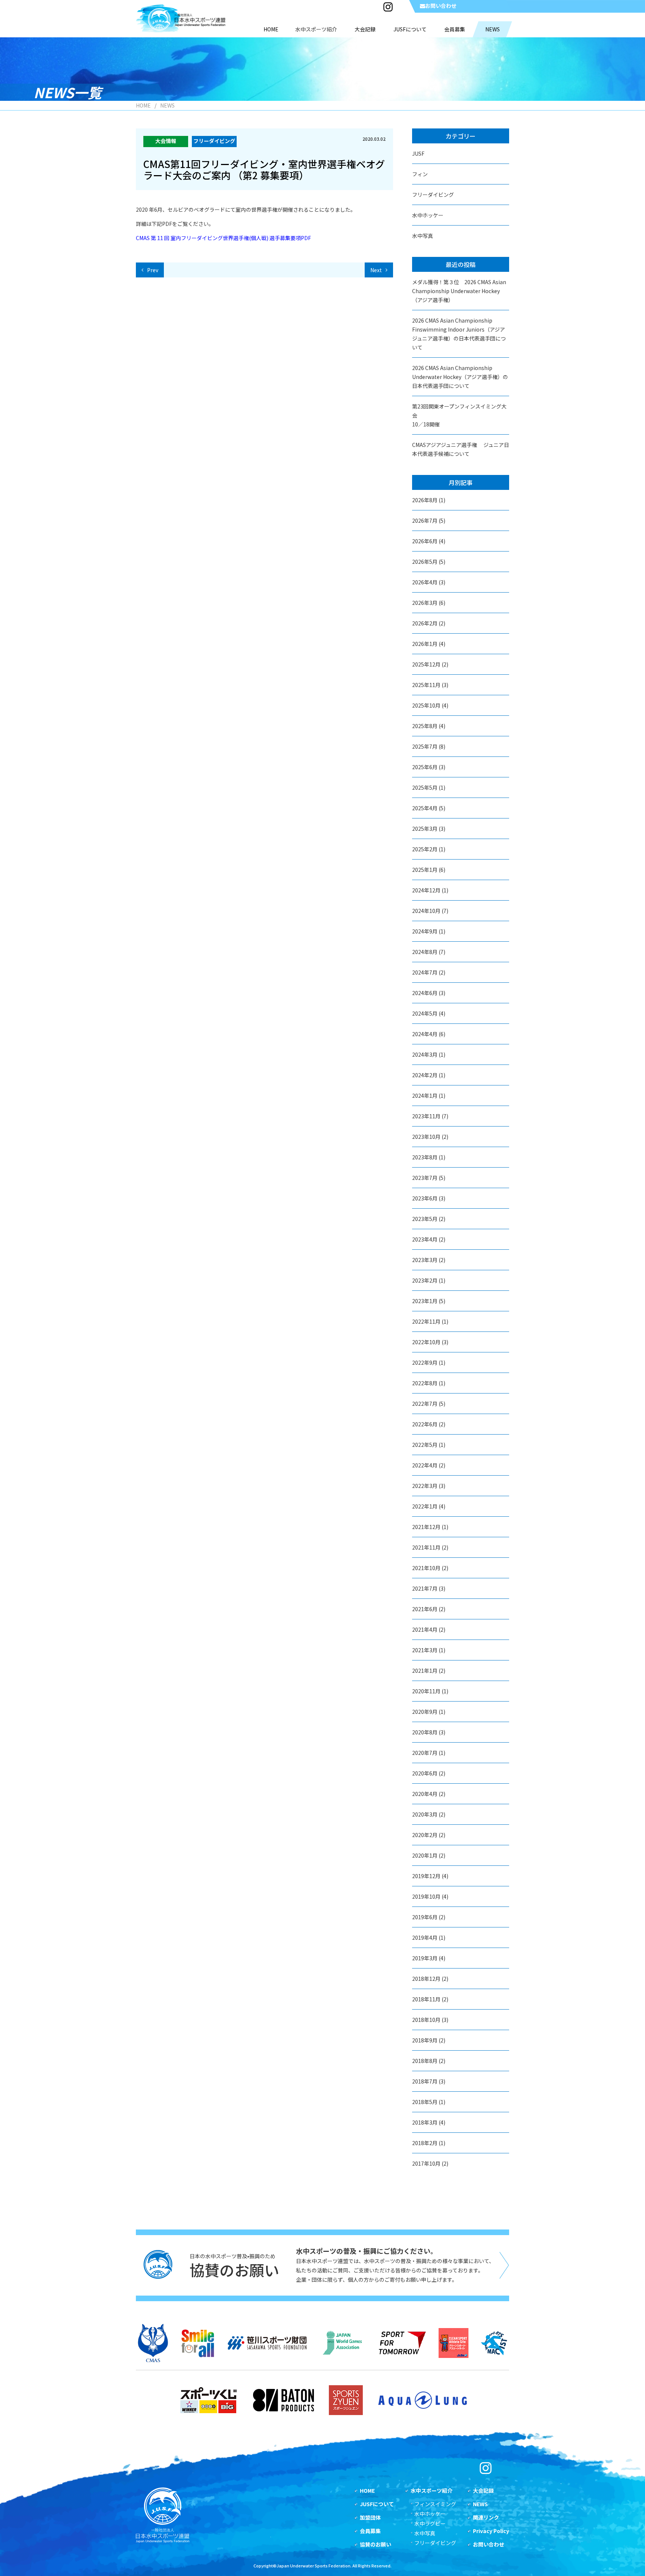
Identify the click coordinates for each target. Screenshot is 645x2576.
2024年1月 (425, 1096)
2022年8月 (425, 1383)
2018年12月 (426, 1979)
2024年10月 (426, 911)
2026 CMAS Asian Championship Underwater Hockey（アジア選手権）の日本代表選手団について (460, 377)
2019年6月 (425, 1917)
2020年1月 (425, 1855)
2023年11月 (426, 1116)
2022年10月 (426, 1342)
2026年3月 (425, 603)
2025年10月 (426, 705)
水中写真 (423, 236)
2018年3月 (425, 2122)
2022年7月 (425, 1404)
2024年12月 (426, 890)
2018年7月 (425, 2081)
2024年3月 (425, 1054)
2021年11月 (426, 1547)
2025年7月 (425, 746)
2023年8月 (425, 1157)
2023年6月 (425, 1198)
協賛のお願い (376, 2544)
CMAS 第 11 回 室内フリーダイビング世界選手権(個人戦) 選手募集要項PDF (223, 238)
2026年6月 (425, 541)
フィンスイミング (435, 2504)
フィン (420, 174)
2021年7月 (425, 1588)
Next (376, 270)
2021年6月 (425, 1609)
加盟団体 (370, 2517)
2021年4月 (425, 1629)
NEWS (480, 2504)
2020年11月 (426, 1691)
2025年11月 (426, 685)
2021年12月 (426, 1527)
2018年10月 (426, 2020)
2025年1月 (425, 870)
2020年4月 (425, 1794)
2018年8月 (425, 2061)
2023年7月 (425, 1178)
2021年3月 (425, 1650)
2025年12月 (426, 664)
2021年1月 (425, 1671)
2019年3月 (425, 1958)
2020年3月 (425, 1814)
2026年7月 (425, 521)
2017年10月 (426, 2163)
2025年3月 (425, 829)
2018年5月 (425, 2102)
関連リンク (486, 2517)
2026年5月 (425, 562)
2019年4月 (425, 1938)
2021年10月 (426, 1568)
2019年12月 (426, 1876)
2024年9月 (425, 931)
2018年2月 (425, 2143)
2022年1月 (425, 1506)
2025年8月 (425, 726)
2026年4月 (425, 582)
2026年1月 (425, 644)
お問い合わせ (441, 6)
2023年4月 (425, 1239)
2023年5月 (425, 1219)
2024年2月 (425, 1075)
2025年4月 (425, 808)
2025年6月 (425, 767)
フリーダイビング (433, 195)
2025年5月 (425, 787)
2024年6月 (425, 993)
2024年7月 (425, 972)
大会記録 (483, 2490)
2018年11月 (426, 1999)
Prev (153, 270)
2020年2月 (425, 1835)
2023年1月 (425, 1301)
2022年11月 (426, 1321)
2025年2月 (425, 849)
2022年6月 (425, 1424)
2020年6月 (425, 1773)
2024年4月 (425, 1034)
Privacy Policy (491, 2531)
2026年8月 (425, 500)
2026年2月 (425, 623)
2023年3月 (425, 1260)
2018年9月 (425, 2040)
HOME (143, 105)
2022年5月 (425, 1445)
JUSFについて (377, 2504)
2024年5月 (425, 1013)
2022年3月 (425, 1486)
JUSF (418, 153)
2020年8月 (425, 1732)
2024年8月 (425, 952)
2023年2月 (425, 1280)
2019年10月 (426, 1896)
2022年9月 (425, 1362)
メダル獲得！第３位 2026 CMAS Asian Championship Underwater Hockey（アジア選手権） (459, 291)
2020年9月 (425, 1712)
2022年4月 (425, 1465)
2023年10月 (426, 1137)
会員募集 (370, 2531)
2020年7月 (425, 1753)
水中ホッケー (428, 215)
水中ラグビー (430, 2523)
